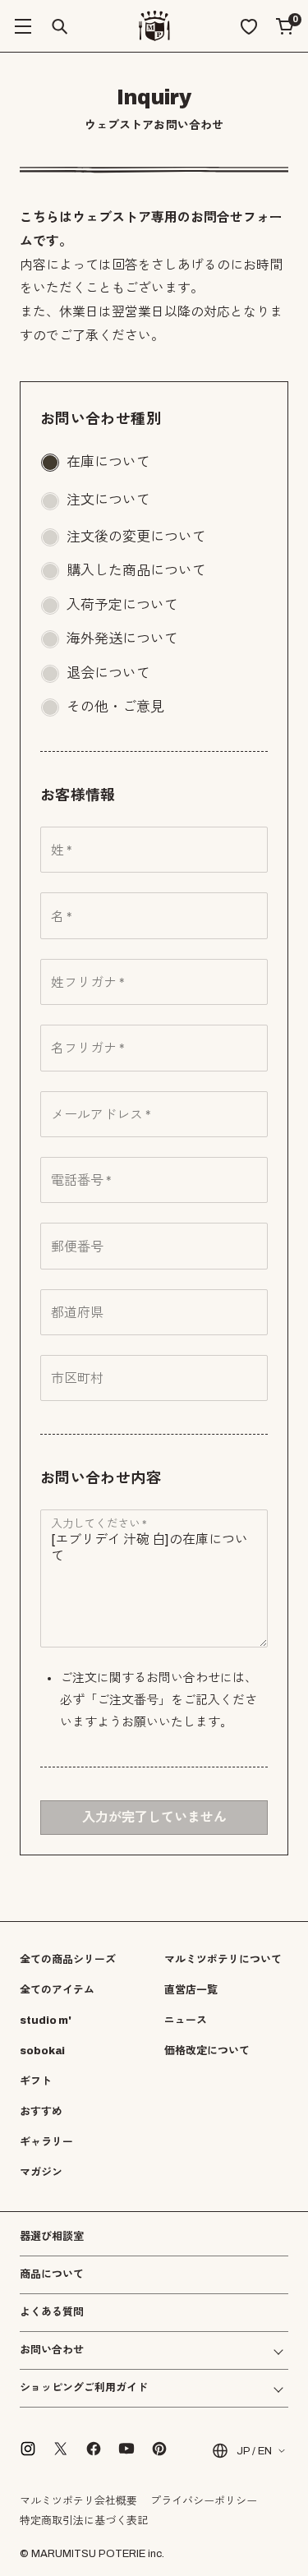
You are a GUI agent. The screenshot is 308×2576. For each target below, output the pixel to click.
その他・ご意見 (115, 707)
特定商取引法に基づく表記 (84, 2521)
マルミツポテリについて (223, 1960)
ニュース (186, 2021)
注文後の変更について (136, 537)
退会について (108, 673)
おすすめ (41, 2112)
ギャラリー (46, 2142)
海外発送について (122, 639)
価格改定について (207, 2051)
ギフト (36, 2081)
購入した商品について (136, 571)
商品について (52, 2274)
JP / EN (254, 2451)
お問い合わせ (52, 2350)
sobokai (42, 2051)
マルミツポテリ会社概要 (78, 2501)
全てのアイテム (57, 1990)
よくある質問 (52, 2313)
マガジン (41, 2173)
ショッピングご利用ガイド (84, 2388)
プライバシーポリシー (204, 2501)
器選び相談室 (52, 2237)
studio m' (46, 2021)
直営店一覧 (191, 1990)
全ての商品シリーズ (68, 1960)
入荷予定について (122, 605)
